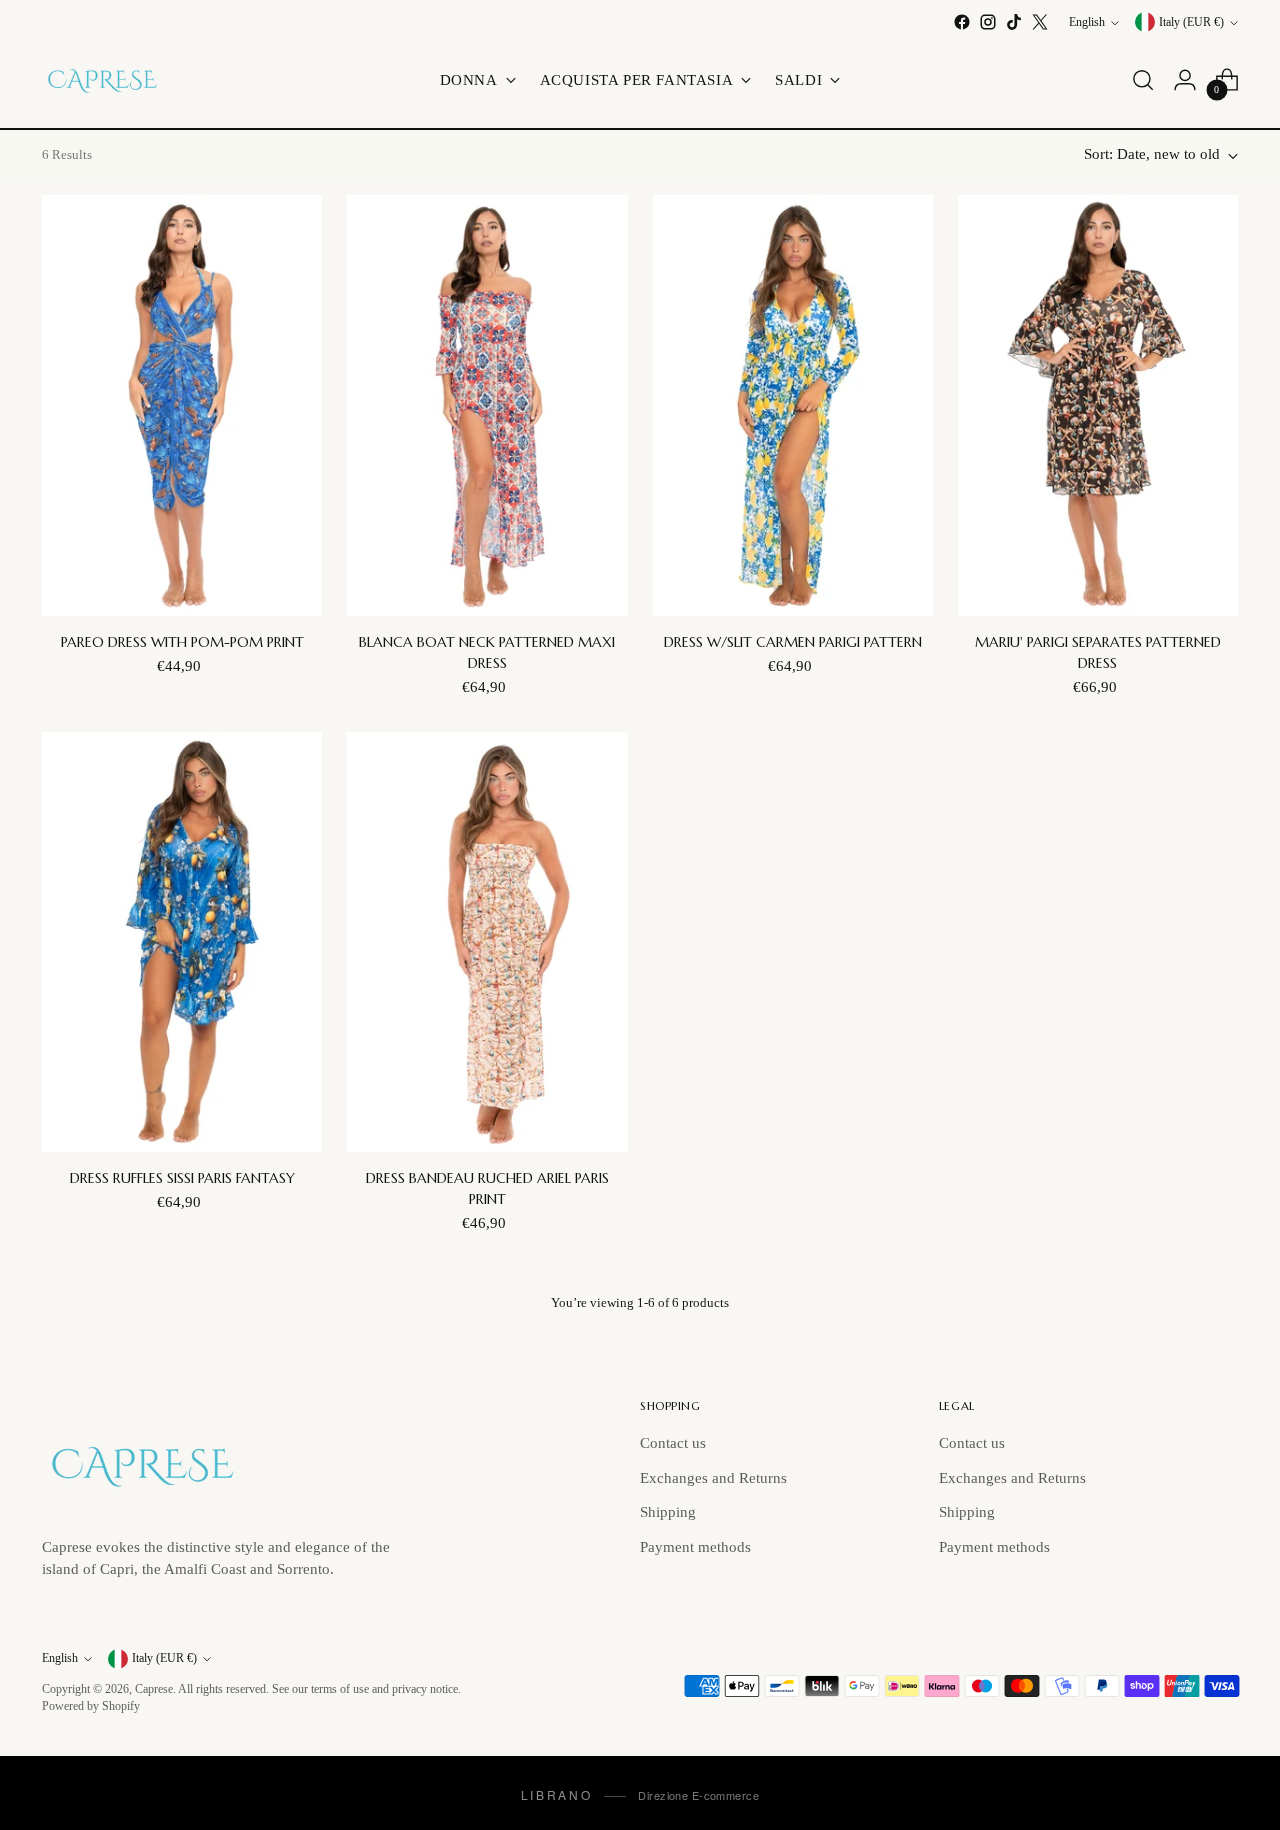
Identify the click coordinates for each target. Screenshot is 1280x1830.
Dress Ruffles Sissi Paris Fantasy (182, 1178)
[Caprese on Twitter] (1040, 22)
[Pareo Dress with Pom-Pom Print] (182, 405)
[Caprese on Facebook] (962, 22)
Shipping (668, 1512)
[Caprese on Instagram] (988, 22)
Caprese (154, 1689)
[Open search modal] (1143, 80)
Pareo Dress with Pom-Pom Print (182, 642)
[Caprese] (102, 80)
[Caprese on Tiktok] (1014, 22)
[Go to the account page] (1185, 80)
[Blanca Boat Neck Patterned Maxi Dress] (487, 405)
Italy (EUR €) (1191, 22)
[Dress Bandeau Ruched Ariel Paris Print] (487, 942)
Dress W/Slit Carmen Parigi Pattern (793, 642)
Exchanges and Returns (713, 1478)
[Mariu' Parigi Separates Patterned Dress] (1098, 405)
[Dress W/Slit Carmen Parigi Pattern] (793, 405)
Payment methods (695, 1547)
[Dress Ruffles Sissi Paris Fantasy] (182, 942)
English (1087, 22)
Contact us (673, 1443)
